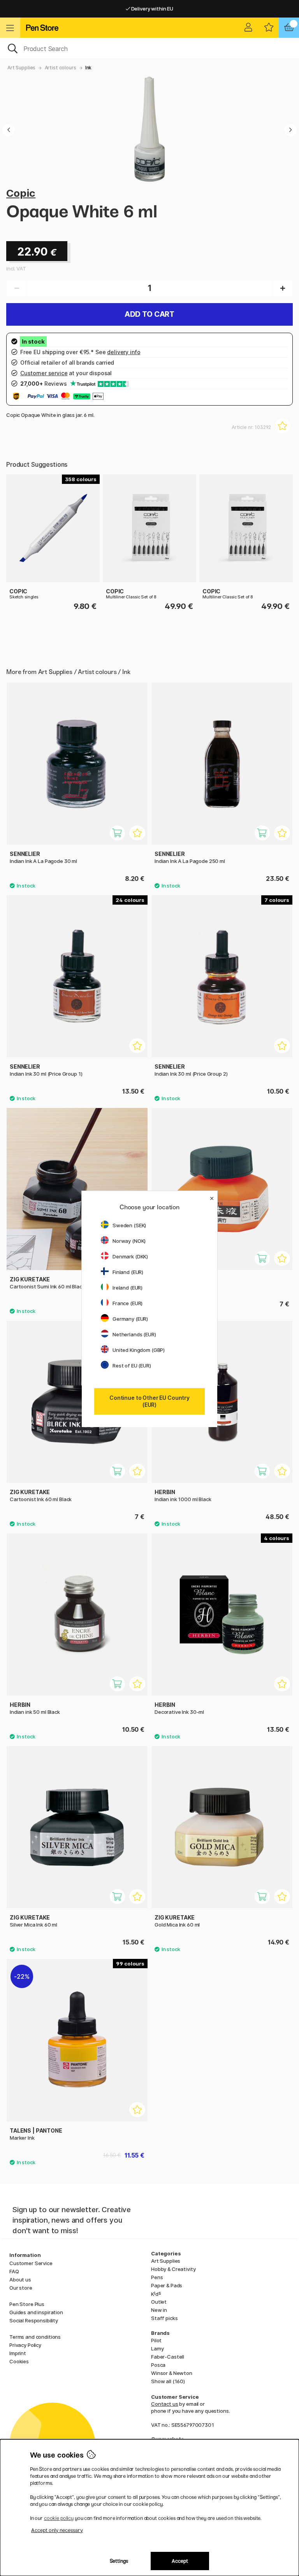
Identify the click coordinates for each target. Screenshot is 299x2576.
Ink (89, 68)
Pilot (156, 2340)
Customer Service (31, 2263)
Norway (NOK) (129, 1241)
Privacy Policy (25, 2345)
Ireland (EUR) (128, 1288)
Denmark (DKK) (130, 1256)
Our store (21, 2288)
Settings (119, 2561)
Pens (157, 2277)
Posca (158, 2365)
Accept (180, 2561)
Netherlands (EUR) (134, 1334)
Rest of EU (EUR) (132, 1366)
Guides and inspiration (36, 2312)
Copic (21, 193)
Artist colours (61, 68)
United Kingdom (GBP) (139, 1350)
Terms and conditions (35, 2337)
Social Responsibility (34, 2320)
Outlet (159, 2302)
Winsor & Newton (172, 2373)
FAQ (14, 2271)
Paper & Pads (167, 2285)
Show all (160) (168, 2381)
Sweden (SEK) (129, 1225)
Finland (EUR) (128, 1272)
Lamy (157, 2348)
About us (20, 2280)
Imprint (18, 2353)
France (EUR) (128, 1303)
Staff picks (164, 2318)
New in (159, 2310)
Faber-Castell (168, 2357)
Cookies (19, 2361)
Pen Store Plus (27, 2304)
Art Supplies (21, 68)
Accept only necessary (57, 2530)
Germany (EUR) (130, 1319)
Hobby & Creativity (173, 2269)
